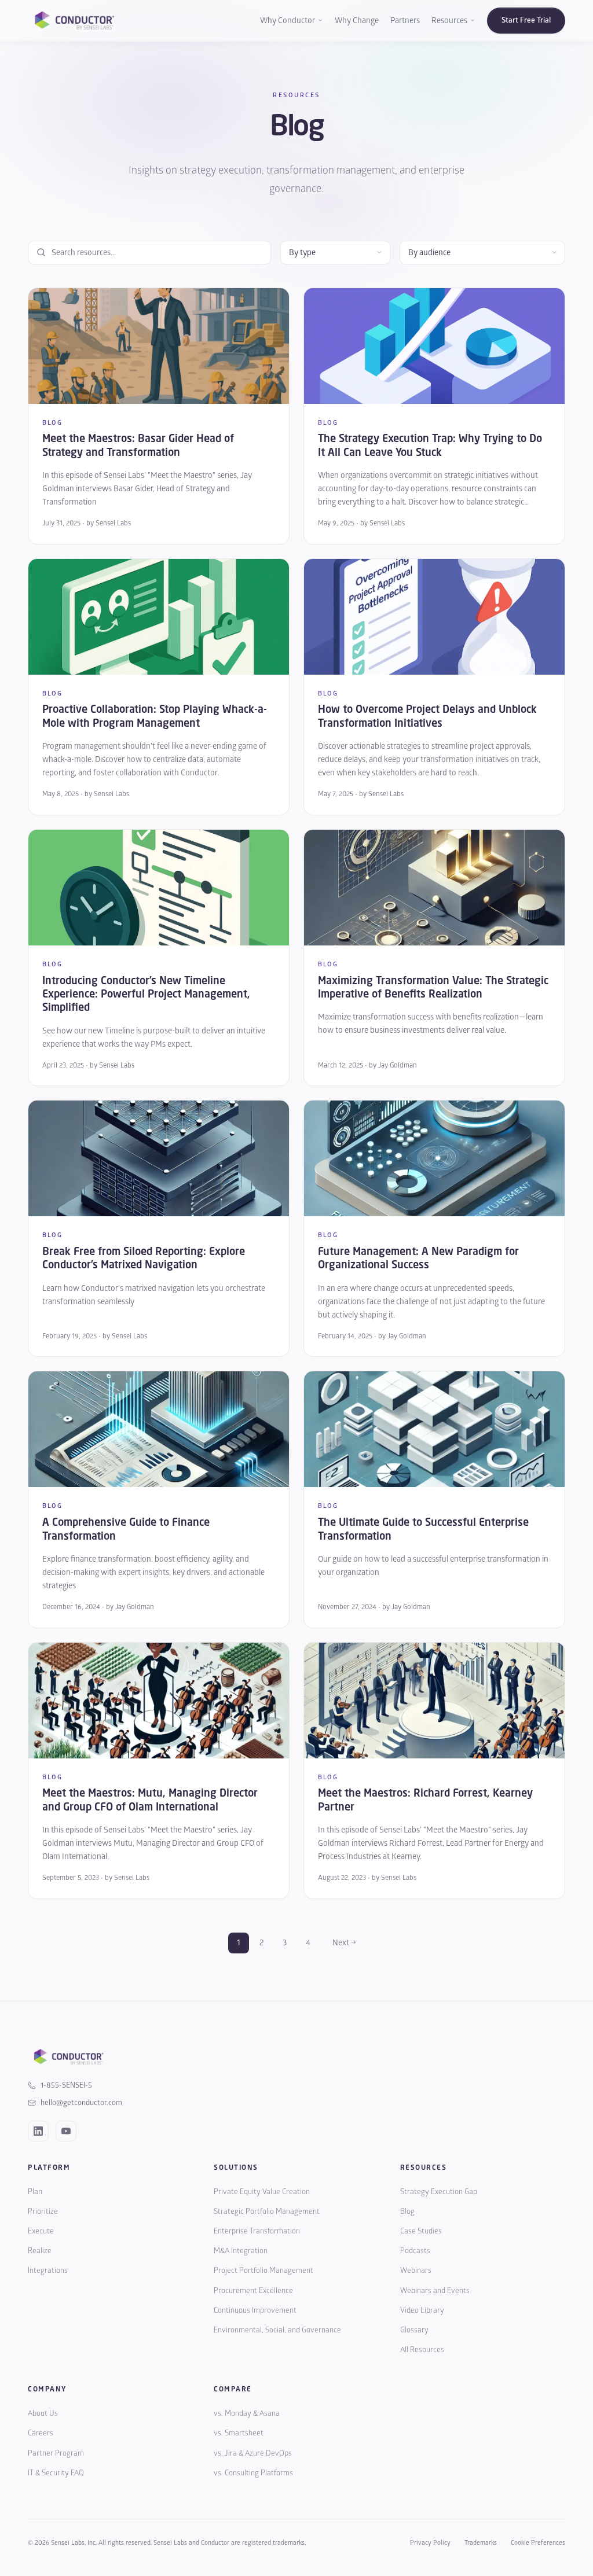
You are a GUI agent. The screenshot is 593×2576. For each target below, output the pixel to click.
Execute (41, 2231)
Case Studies (421, 2231)
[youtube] (66, 2131)
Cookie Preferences (538, 2543)
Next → (344, 1943)
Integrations (48, 2270)
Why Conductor (288, 21)
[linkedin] (38, 2131)
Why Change (357, 21)
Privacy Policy (430, 2543)
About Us (43, 2413)
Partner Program (56, 2453)
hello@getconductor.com (81, 2103)
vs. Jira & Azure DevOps (253, 2453)
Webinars (416, 2270)
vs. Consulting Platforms (253, 2473)
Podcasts (415, 2251)
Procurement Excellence (253, 2291)
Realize (40, 2251)
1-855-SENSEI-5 (66, 2085)
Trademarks (481, 2543)
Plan (35, 2192)
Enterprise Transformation (257, 2231)
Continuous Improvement (255, 2310)
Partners (405, 21)
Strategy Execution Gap (439, 2192)
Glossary (414, 2330)
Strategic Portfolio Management (267, 2211)
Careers (41, 2433)
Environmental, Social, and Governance (277, 2330)
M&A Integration (241, 2251)
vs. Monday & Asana (247, 2413)
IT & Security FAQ (56, 2473)
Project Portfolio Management (263, 2270)
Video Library (422, 2310)
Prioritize (43, 2211)
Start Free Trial (526, 20)
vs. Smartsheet (239, 2433)
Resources (449, 21)
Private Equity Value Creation (262, 2192)
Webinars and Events (435, 2291)
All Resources (422, 2350)
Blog (407, 2211)
